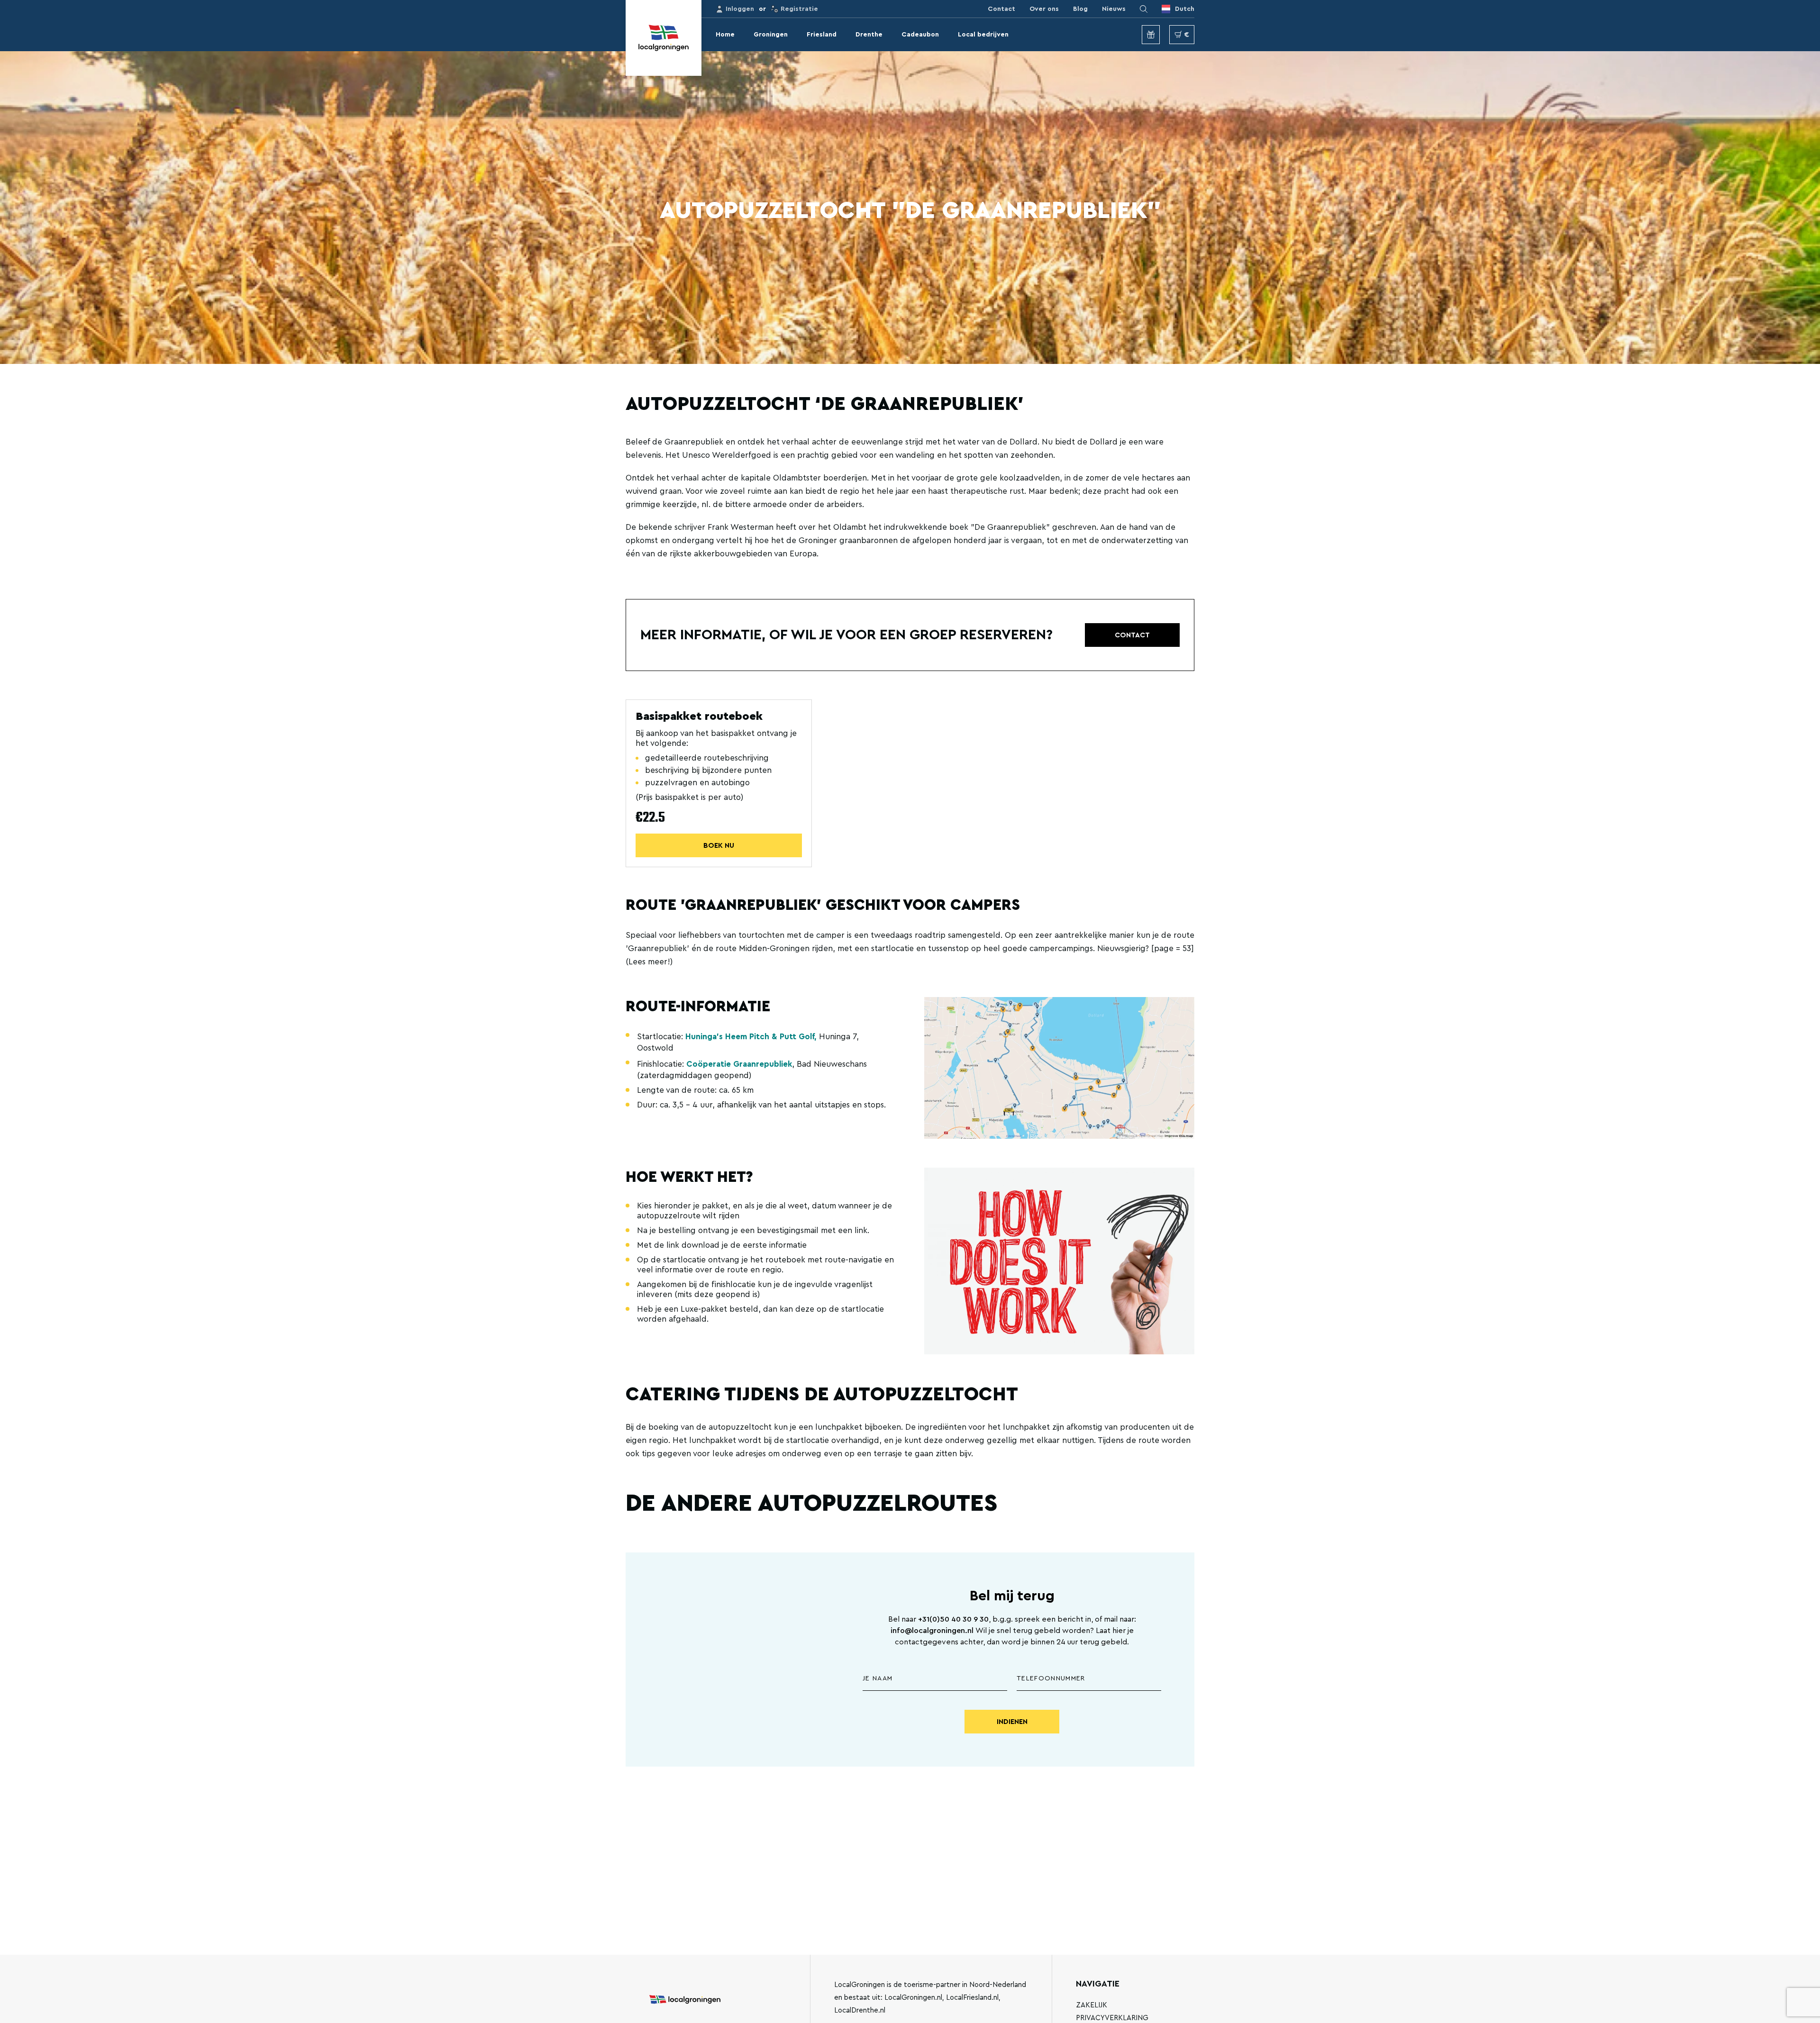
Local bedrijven (983, 35)
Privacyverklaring (1112, 2018)
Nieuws (1114, 9)
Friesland (822, 35)
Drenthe (869, 35)
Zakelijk (1092, 2005)
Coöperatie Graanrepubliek (739, 1064)
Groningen (771, 35)
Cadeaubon (920, 35)
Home (725, 35)
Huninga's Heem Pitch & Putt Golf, (751, 1037)
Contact (1001, 9)
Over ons (1044, 9)
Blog (1080, 9)
